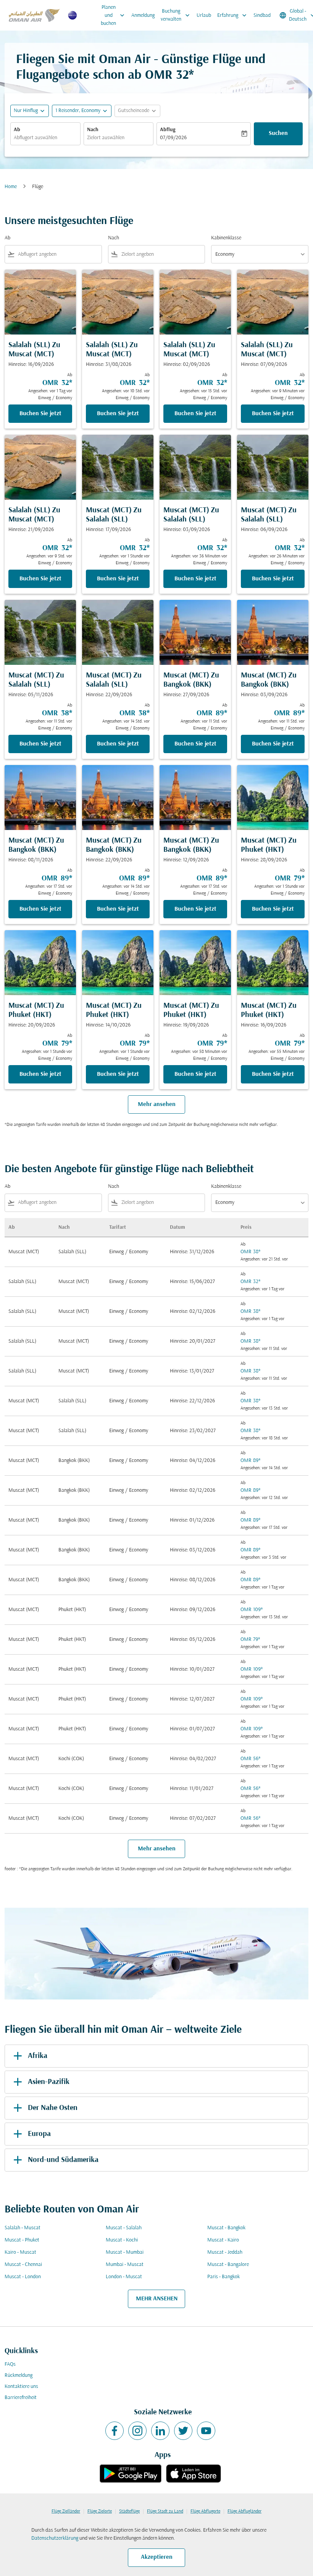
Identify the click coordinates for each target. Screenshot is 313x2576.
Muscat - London (23, 2277)
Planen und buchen (113, 15)
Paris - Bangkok (223, 2277)
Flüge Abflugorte (205, 2511)
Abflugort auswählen (35, 138)
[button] (82, 111)
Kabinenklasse (226, 238)
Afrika (38, 2056)
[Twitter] (183, 2431)
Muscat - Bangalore (228, 2265)
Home (11, 187)
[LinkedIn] (160, 2431)
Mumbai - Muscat (125, 2265)
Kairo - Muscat (20, 2252)
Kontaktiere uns (21, 2387)
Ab (17, 130)
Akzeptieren (157, 2557)
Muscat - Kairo (223, 2240)
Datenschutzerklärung (55, 2538)
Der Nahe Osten (53, 2108)
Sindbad (262, 15)
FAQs (10, 2364)
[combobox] (58, 254)
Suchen (278, 133)
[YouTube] (206, 2431)
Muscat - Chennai (23, 2265)
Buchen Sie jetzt (40, 414)
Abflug (168, 130)
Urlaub (204, 15)
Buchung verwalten (176, 15)
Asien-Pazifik (49, 2082)
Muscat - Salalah (124, 2228)
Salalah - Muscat (23, 2228)
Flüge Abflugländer (244, 2511)
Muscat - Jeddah (225, 2252)
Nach (93, 130)
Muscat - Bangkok (226, 2228)
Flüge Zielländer (66, 2511)
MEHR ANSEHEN (157, 2299)
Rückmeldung (19, 2375)
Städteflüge (129, 2511)
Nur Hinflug (26, 111)
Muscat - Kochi (122, 2240)
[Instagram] (137, 2431)
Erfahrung (233, 15)
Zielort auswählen (106, 138)
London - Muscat (124, 2277)
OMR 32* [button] (169, 76)
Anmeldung (143, 15)
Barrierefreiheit (21, 2398)
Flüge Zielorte (100, 2511)
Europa (39, 2134)
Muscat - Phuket (22, 2240)
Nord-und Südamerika (63, 2160)
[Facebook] (115, 2431)
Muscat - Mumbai (125, 2252)
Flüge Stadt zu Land (165, 2511)
